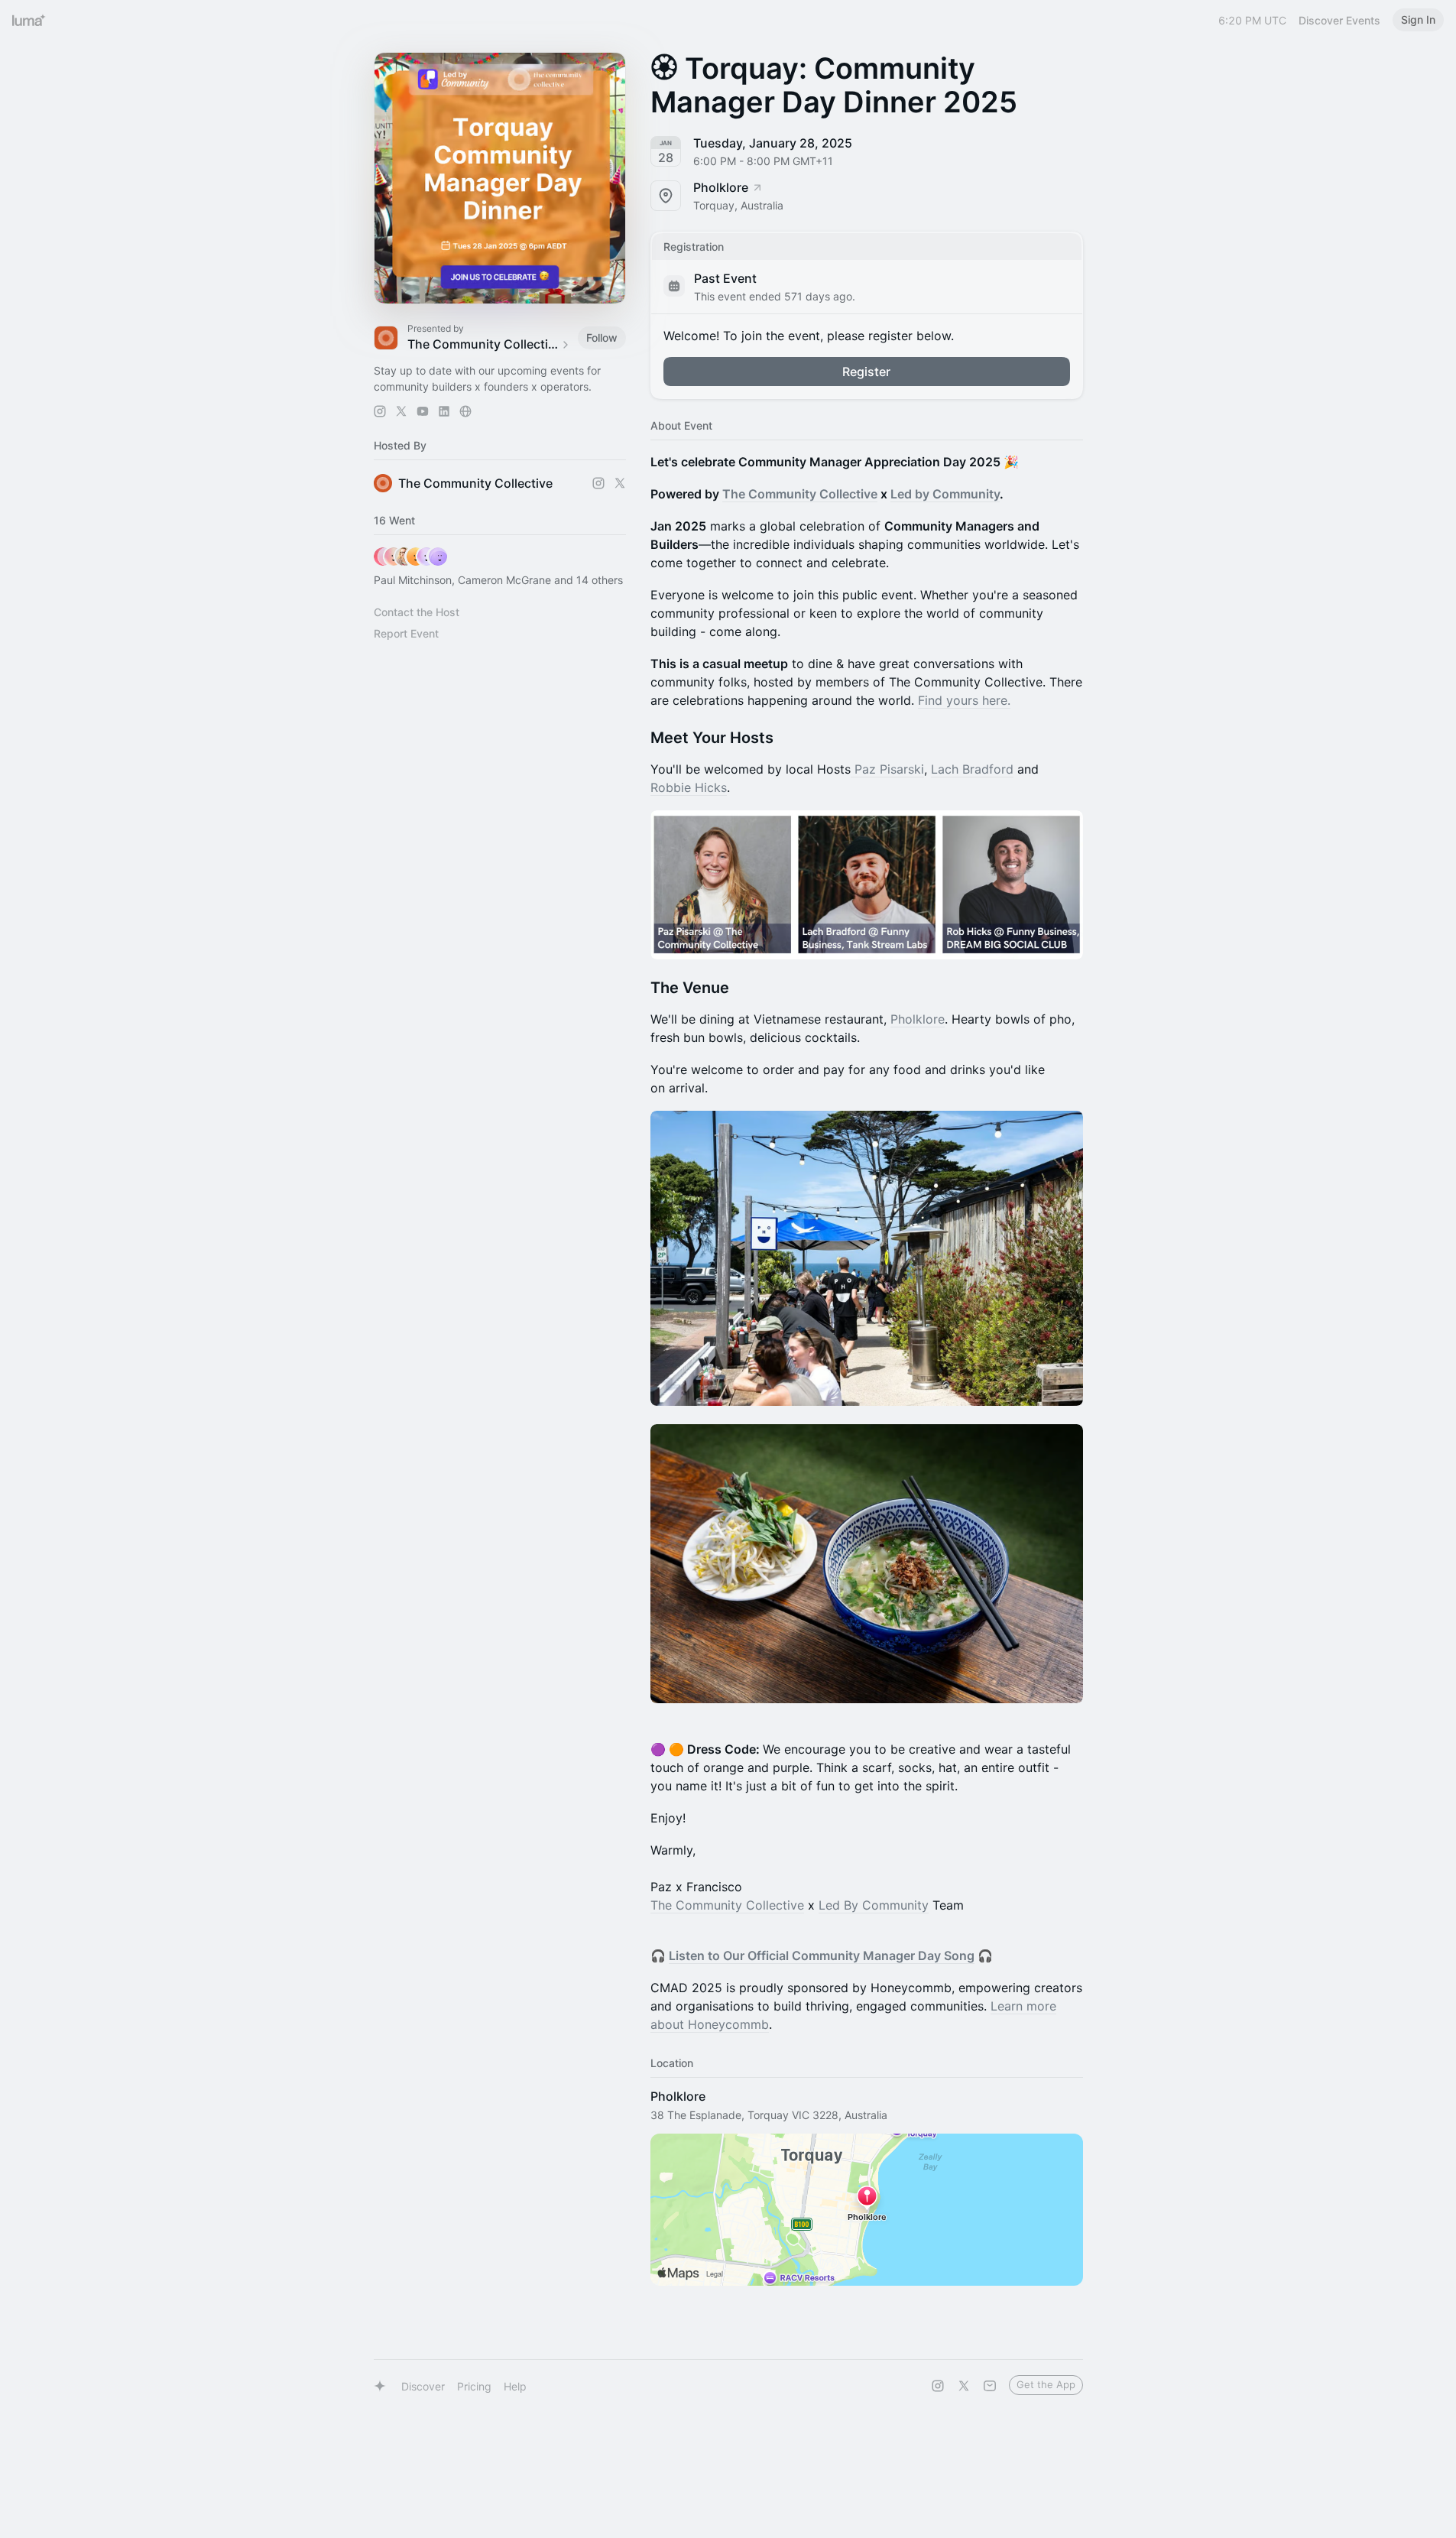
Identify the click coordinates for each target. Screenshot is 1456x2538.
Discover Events (1339, 20)
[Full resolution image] (867, 884)
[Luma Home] (29, 20)
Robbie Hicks (689, 787)
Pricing (474, 2386)
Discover (423, 2386)
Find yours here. (964, 700)
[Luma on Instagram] (938, 2386)
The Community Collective (800, 494)
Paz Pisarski (887, 769)
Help (515, 2386)
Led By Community (874, 1905)
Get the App (1046, 2384)
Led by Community (945, 494)
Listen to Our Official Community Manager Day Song (822, 1955)
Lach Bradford (972, 769)
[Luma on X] (964, 2386)
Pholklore (918, 1019)
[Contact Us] (990, 2386)
